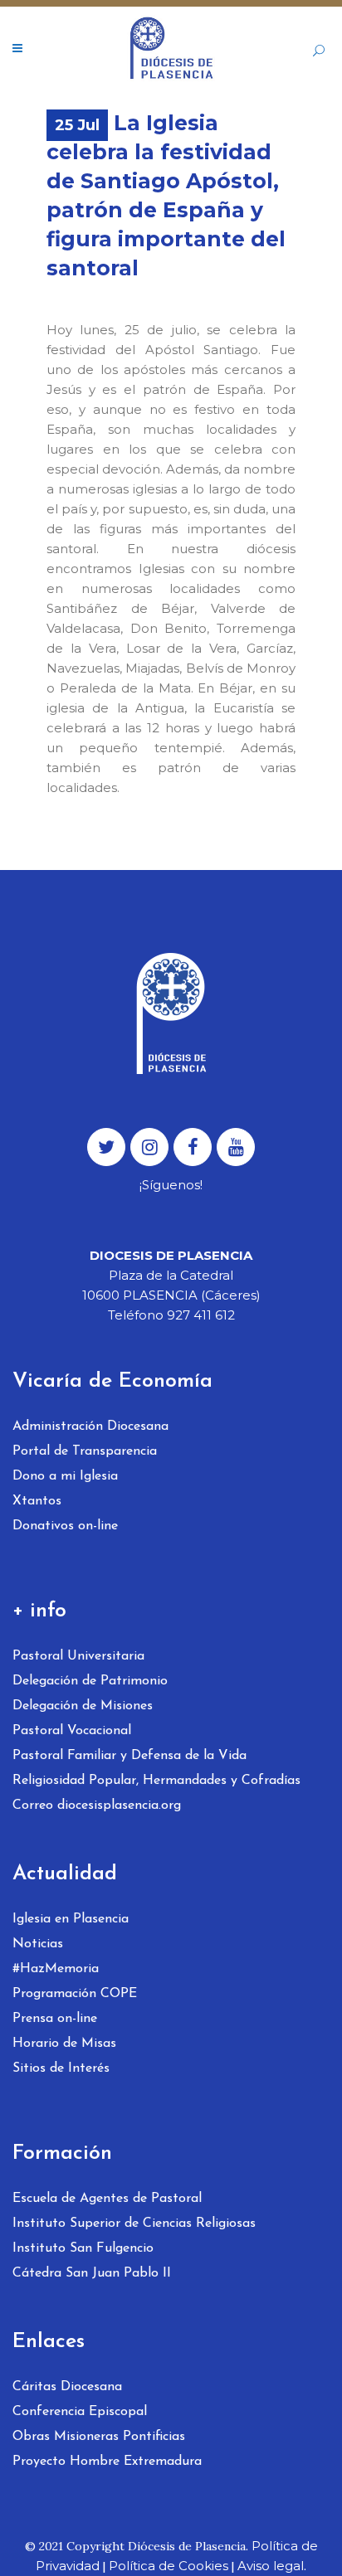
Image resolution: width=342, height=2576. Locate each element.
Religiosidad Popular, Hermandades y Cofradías (156, 1781)
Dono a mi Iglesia (65, 1476)
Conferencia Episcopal (80, 2412)
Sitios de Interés (61, 2068)
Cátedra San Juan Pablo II (92, 2273)
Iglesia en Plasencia (71, 1919)
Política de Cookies (169, 2566)
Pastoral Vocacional (72, 1731)
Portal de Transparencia (85, 1451)
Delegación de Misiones (83, 1706)
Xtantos (37, 1501)
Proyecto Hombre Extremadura (107, 2462)
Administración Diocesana (90, 1427)
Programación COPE (75, 1994)
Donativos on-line (65, 1526)
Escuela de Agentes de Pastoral (107, 2199)
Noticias (38, 1944)
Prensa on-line (55, 2019)
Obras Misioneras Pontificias (99, 2437)
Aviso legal (271, 2566)
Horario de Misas (64, 2044)
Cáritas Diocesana (67, 2387)
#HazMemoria (56, 1969)
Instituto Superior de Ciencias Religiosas (134, 2224)
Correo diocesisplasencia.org (97, 1806)
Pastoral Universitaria (78, 1656)
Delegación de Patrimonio (90, 1681)
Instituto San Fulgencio (83, 2248)
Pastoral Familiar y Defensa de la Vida (129, 1756)
